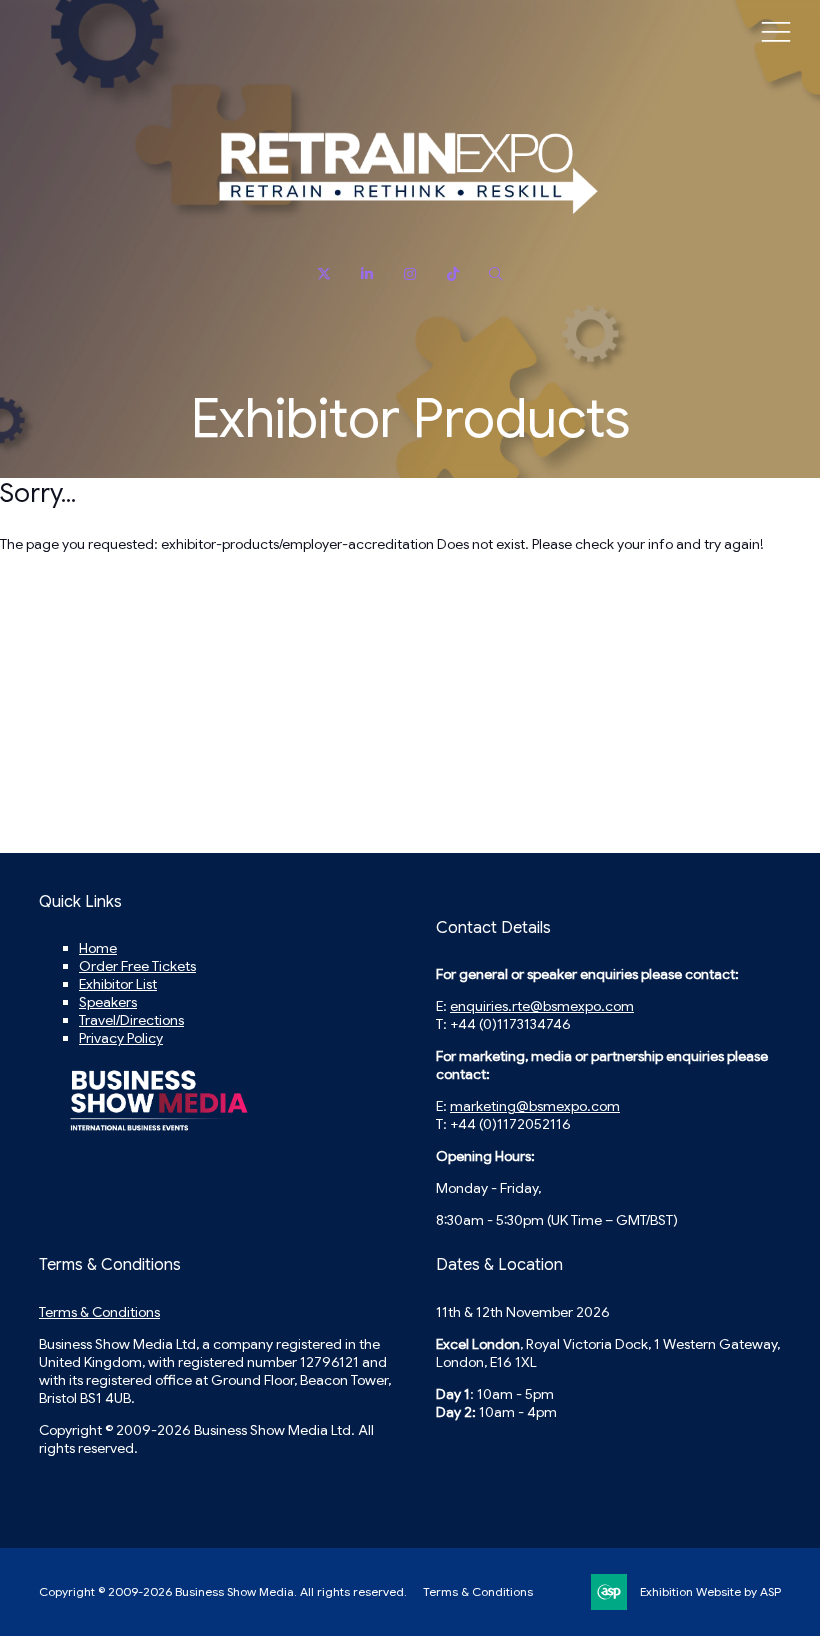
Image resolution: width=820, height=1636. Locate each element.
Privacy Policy (121, 1038)
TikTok (453, 274)
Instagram (410, 274)
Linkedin (367, 274)
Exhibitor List (118, 984)
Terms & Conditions (99, 1312)
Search (496, 274)
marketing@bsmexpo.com (535, 1106)
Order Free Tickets (137, 966)
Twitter (324, 274)
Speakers (108, 1002)
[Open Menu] (776, 31)
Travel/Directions (131, 1020)
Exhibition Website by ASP (710, 1591)
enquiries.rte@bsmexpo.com (542, 1006)
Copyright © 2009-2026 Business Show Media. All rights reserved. (223, 1591)
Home (98, 948)
